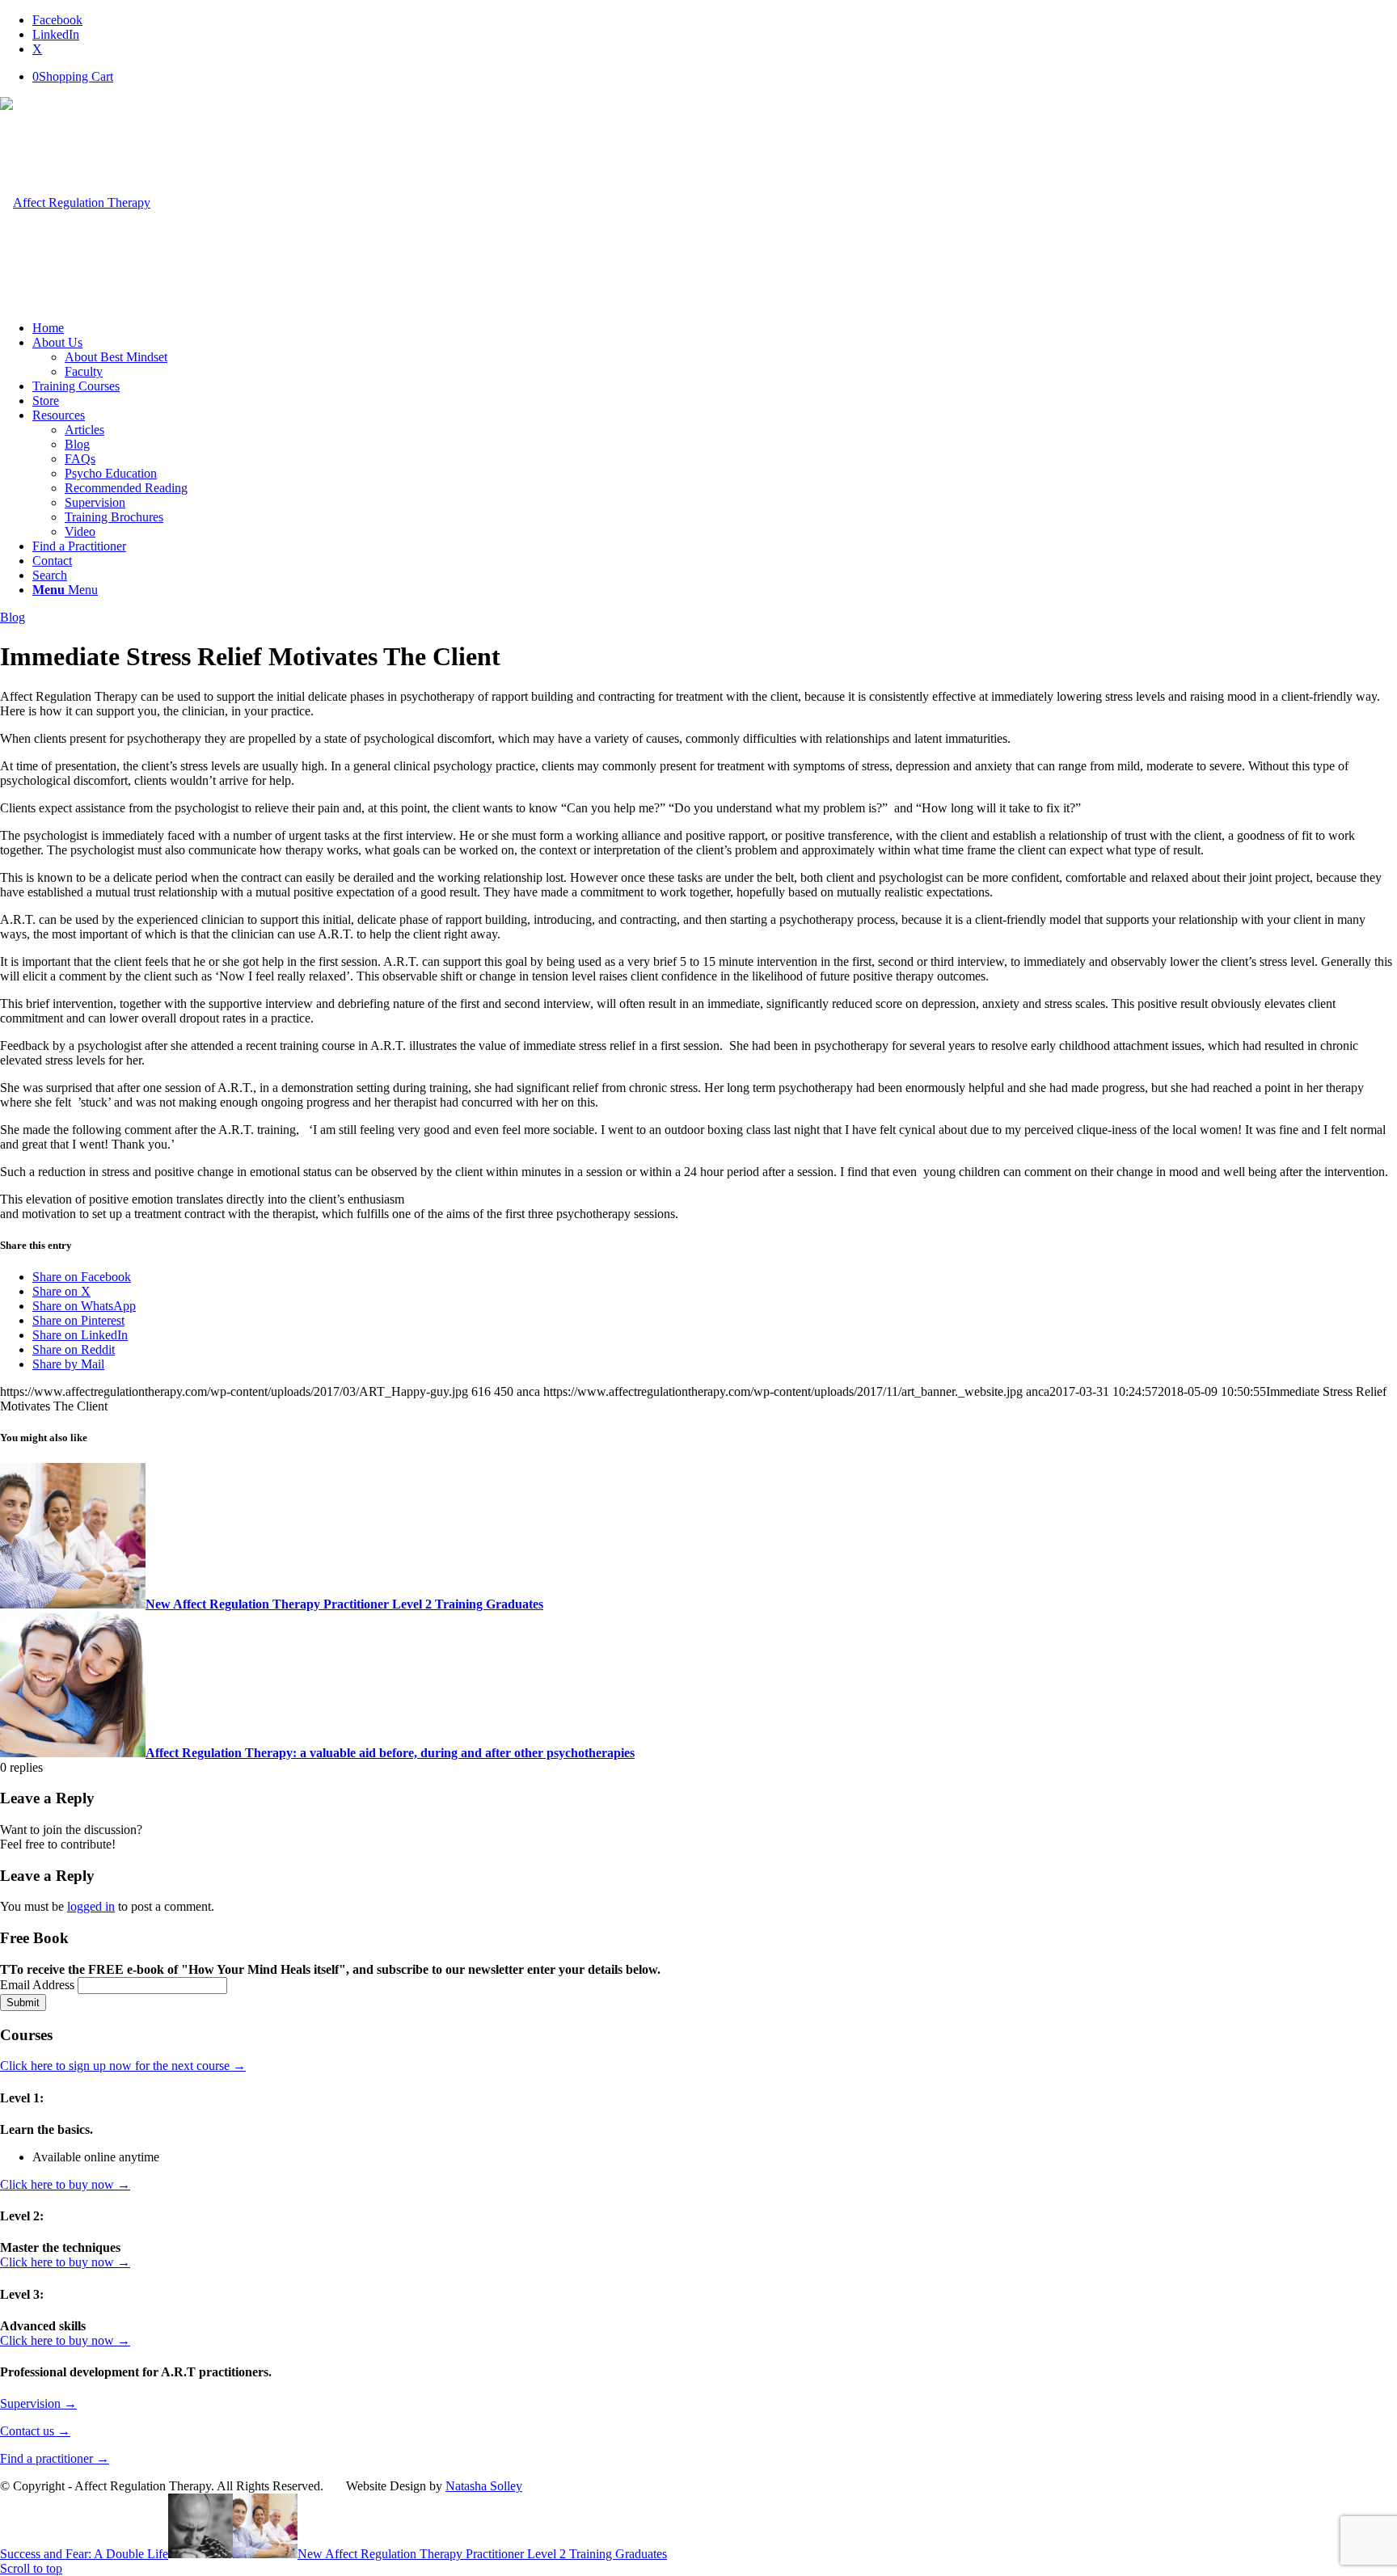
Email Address (39, 1985)
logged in (91, 1906)
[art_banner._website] (75, 202)
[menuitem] (715, 328)
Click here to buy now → (65, 2184)
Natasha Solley (484, 2486)
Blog (13, 617)
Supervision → (38, 2403)
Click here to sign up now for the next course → (123, 2066)
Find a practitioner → (55, 2458)
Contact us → (35, 2431)
